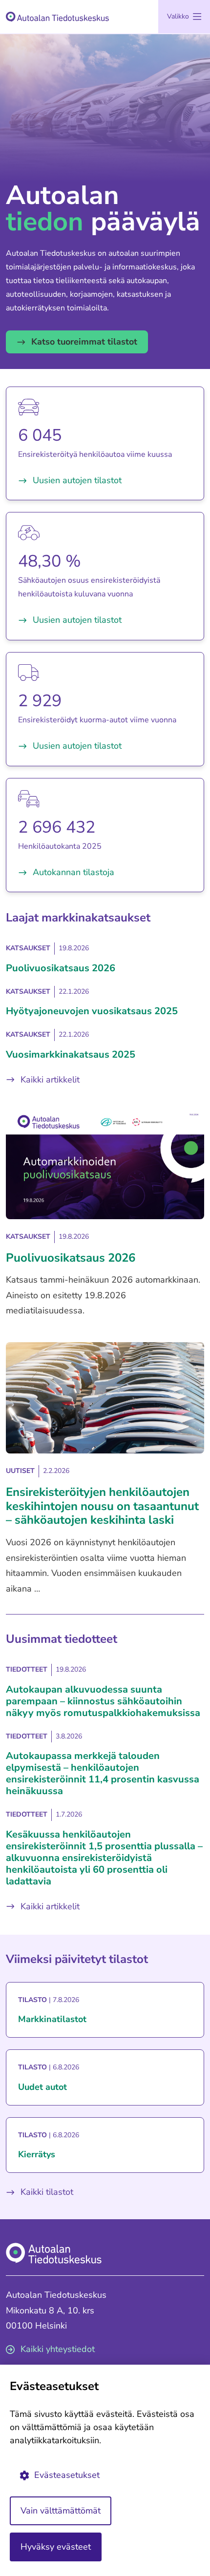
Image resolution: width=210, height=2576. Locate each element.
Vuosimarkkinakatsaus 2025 (71, 1054)
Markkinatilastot (52, 2019)
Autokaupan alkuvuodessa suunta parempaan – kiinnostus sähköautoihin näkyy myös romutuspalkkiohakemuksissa (103, 1701)
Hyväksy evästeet (56, 2547)
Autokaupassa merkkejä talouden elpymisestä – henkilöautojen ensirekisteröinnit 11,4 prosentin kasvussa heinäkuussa (103, 1773)
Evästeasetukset (67, 2475)
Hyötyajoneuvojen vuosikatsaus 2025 (92, 1011)
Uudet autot (42, 2087)
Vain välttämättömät (61, 2511)
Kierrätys (37, 2155)
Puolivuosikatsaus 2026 (61, 968)
